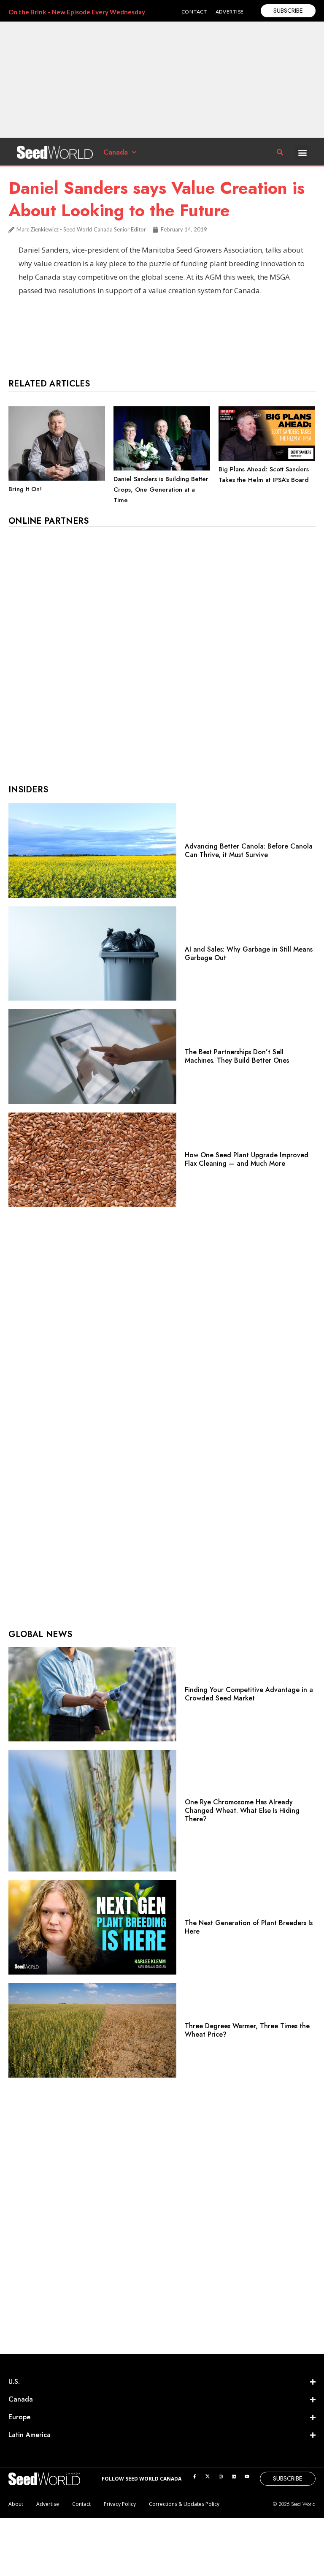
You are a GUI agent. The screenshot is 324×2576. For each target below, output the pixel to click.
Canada (116, 152)
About (16, 2504)
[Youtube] (247, 2476)
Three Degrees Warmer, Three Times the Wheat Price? (247, 2030)
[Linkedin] (234, 2476)
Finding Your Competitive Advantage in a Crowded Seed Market (249, 1694)
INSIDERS (28, 790)
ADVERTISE (230, 12)
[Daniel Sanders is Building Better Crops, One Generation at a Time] (162, 468)
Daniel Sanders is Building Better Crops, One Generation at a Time (161, 490)
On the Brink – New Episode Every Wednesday (77, 12)
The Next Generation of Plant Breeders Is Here (249, 1927)
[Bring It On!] (57, 479)
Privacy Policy (120, 2504)
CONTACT (194, 12)
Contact (81, 2504)
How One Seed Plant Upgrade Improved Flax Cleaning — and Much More (247, 1159)
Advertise (48, 2504)
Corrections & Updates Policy (184, 2504)
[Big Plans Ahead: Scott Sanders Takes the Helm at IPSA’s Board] (267, 459)
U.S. (14, 2382)
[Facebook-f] (194, 2476)
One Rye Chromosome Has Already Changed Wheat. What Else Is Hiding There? (242, 1810)
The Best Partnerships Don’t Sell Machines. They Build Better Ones (237, 1056)
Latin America (30, 2435)
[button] (302, 152)
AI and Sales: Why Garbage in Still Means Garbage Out (249, 953)
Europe (19, 2417)
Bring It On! (25, 489)
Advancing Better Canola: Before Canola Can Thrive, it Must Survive (249, 850)
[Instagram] (221, 2476)
